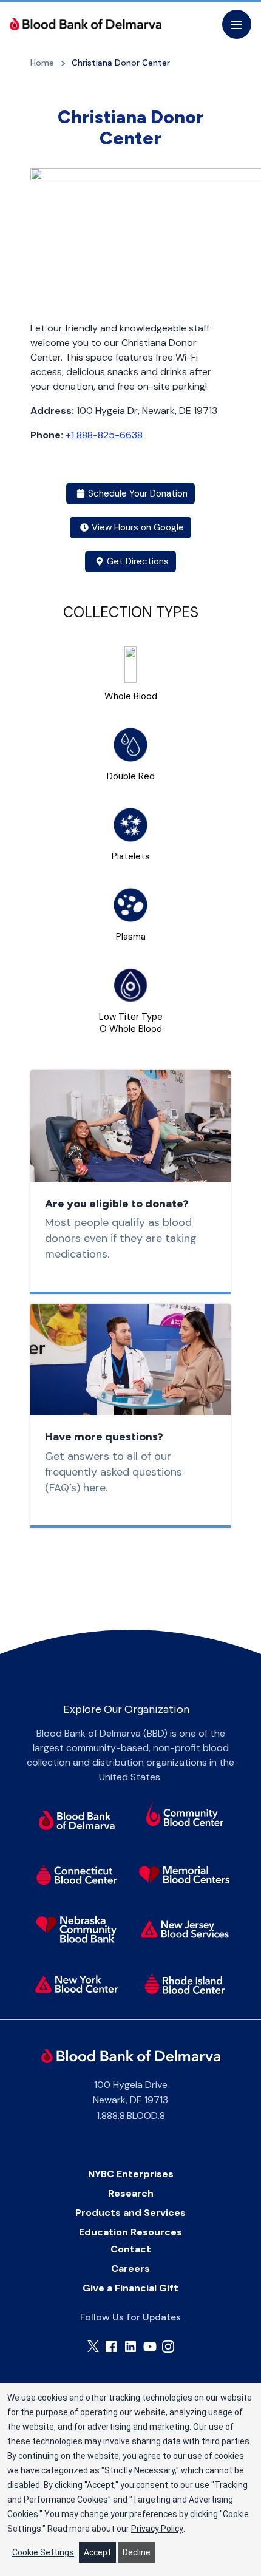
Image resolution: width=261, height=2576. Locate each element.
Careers (130, 2269)
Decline (137, 2552)
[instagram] (168, 2347)
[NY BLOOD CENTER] (86, 24)
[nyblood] (76, 1984)
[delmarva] (76, 1820)
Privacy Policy (157, 2529)
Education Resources (130, 2232)
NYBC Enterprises (131, 2174)
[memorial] (185, 1875)
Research (131, 2193)
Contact (131, 2249)
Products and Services (130, 2213)
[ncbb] (76, 1930)
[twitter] (93, 2346)
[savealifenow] (185, 1816)
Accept (97, 2552)
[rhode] (185, 1984)
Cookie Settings (43, 2552)
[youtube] (150, 2347)
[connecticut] (76, 1875)
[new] (185, 1930)
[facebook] (111, 2347)
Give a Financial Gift (130, 2288)
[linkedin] (130, 2347)
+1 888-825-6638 (104, 435)
